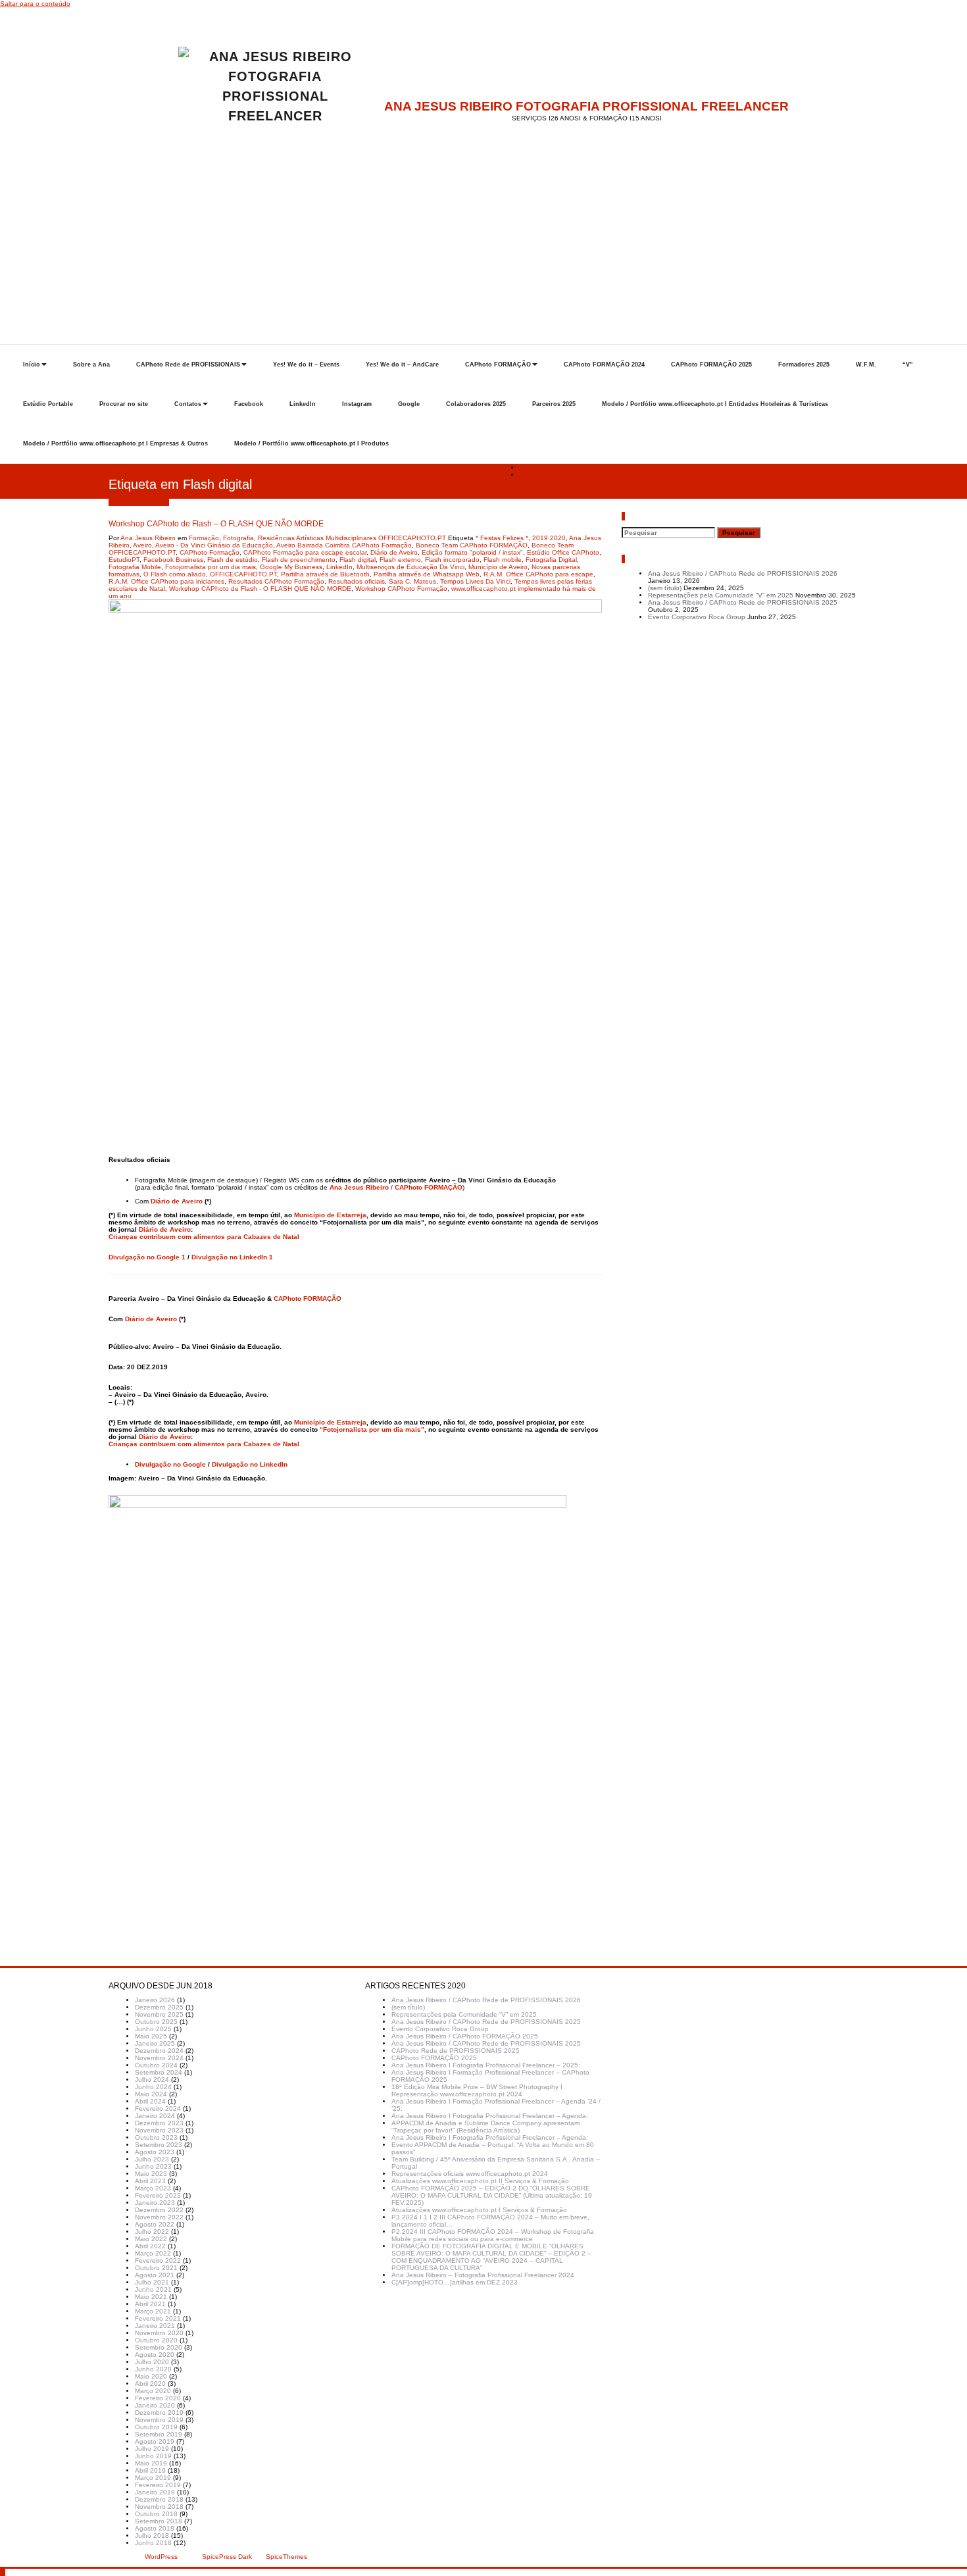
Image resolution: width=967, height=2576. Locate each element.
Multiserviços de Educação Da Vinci (410, 567)
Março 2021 (153, 2311)
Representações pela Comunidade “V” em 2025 (721, 595)
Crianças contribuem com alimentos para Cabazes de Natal (204, 1237)
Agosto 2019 (155, 2441)
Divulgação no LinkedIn (250, 1464)
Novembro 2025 (159, 2014)
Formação (204, 538)
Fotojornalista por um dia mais (211, 567)
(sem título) (665, 588)
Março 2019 (153, 2478)
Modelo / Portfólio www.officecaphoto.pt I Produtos (311, 443)
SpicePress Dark (227, 2557)
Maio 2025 (151, 2036)
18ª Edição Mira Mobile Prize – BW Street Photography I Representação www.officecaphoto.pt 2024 (477, 2090)
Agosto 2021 (155, 2275)
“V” (908, 365)
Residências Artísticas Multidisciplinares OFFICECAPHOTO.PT (352, 538)
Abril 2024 (150, 2101)
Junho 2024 (153, 2087)
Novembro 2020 (159, 2333)
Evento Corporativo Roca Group (697, 617)
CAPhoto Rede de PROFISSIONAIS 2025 (456, 2051)
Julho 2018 (152, 2536)
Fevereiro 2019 (158, 2485)
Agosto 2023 (155, 2152)
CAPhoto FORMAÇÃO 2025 (711, 365)
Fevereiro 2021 (158, 2318)
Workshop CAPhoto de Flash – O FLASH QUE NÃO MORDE (612, 475)
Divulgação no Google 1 (147, 1257)
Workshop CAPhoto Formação (401, 589)
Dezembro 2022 (159, 2210)
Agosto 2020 (155, 2355)
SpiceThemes (285, 2557)
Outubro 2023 (156, 2137)
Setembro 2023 (159, 2145)
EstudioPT (124, 560)
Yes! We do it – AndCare (402, 365)
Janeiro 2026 (155, 2000)
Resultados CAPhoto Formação (276, 581)
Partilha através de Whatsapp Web (427, 574)
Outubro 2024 (156, 2065)
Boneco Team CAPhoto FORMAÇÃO (472, 545)
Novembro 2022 (159, 2217)
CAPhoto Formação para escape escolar (305, 552)
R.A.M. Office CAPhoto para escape (538, 574)
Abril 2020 (150, 2384)
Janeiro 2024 (155, 2116)
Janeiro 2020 (155, 2405)
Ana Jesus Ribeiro (148, 538)
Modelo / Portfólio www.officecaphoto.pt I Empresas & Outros (115, 443)
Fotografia (238, 538)
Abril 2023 (150, 2181)
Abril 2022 (150, 2246)
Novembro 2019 (159, 2420)
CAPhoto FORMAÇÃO (498, 365)
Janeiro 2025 (155, 2043)
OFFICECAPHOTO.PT (243, 574)
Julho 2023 (152, 2159)
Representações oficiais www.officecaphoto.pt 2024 (470, 2174)
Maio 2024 (151, 2094)
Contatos (188, 404)
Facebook (249, 404)
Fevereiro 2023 (158, 2195)
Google (409, 404)
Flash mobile (503, 560)
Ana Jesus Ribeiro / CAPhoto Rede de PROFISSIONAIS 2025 (743, 602)
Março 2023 (153, 2188)
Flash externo (400, 560)
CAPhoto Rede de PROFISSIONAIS (188, 365)
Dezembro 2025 (159, 2007)
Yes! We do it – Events (306, 365)
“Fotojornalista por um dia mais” (372, 1429)
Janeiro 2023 (155, 2203)
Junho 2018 (153, 2543)
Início (32, 365)
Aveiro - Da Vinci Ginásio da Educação (214, 545)
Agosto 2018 (155, 2528)
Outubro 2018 (156, 2514)
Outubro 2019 (156, 2427)
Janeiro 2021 (155, 2326)
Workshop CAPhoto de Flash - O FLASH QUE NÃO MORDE (260, 589)
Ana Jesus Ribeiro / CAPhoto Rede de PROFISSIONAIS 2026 (743, 573)
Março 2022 (153, 2253)
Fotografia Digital (551, 560)
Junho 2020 (153, 2369)
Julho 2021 (152, 2282)
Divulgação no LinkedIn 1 (232, 1257)
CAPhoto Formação (210, 552)
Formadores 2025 (804, 365)
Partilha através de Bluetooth (325, 574)
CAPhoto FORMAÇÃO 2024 (604, 365)
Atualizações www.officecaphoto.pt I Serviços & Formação (479, 2210)
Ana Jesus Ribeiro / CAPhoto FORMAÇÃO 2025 (465, 2036)
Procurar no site (124, 404)
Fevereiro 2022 (158, 2260)
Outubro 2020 (156, 2340)
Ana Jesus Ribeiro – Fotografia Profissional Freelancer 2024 (483, 2275)
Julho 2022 (152, 2232)
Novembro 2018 (159, 2507)
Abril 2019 (150, 2470)
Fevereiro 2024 (158, 2109)
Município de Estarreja (330, 1215)
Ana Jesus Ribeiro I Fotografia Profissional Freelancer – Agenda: (490, 2116)
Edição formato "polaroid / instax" (472, 552)
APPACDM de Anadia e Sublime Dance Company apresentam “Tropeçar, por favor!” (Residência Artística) (485, 2127)
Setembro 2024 (159, 2072)
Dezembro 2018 (159, 2499)
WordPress (161, 2557)
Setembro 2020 (159, 2347)
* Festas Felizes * (502, 538)
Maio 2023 (151, 2174)
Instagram (357, 404)
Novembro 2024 (159, 2058)
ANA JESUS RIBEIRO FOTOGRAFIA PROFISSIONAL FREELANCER (586, 106)
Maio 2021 (151, 2297)
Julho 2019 (152, 2449)
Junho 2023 (153, 2166)
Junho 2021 (153, 2289)
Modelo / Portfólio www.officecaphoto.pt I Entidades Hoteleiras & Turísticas (715, 404)
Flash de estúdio (233, 560)
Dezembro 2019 (159, 2412)
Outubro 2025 (156, 2022)
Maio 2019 (151, 2463)
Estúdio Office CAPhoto (563, 552)
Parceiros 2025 (554, 404)
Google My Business (291, 567)
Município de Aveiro (498, 567)
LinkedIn (303, 404)
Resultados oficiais (357, 581)
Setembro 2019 (159, 2434)
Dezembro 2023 (159, 2123)
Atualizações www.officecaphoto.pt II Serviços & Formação (480, 2181)
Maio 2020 (151, 2376)
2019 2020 (549, 538)
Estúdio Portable (48, 404)
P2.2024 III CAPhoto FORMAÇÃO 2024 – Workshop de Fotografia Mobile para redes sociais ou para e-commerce (493, 2235)
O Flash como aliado (175, 574)
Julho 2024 (152, 2080)
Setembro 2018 (159, 2521)
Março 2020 (153, 2391)
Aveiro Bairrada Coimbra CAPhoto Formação (344, 545)
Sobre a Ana (91, 365)
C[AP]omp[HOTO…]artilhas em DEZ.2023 (455, 2282)
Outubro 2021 (156, 2268)
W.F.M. (866, 365)
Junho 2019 (153, 2456)
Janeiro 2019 (155, 2492)
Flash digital (358, 560)
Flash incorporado (452, 560)
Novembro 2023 (159, 2130)
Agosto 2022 (155, 2224)
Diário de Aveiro (394, 552)
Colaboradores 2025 (476, 404)
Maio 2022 (151, 2239)
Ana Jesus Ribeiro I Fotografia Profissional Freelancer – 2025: (486, 2065)
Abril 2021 (150, 2304)
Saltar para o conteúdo (35, 4)
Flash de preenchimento (299, 560)
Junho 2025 (153, 2029)
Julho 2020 (152, 2362)
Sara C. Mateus (412, 581)
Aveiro (142, 545)
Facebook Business (173, 560)
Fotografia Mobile (135, 567)
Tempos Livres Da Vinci (475, 581)
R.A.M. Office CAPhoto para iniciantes (166, 581)
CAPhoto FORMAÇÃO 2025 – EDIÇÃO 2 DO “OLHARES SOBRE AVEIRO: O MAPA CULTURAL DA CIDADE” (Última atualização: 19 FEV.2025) (492, 2195)
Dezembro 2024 (159, 2051)
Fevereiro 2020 (158, 2398)
